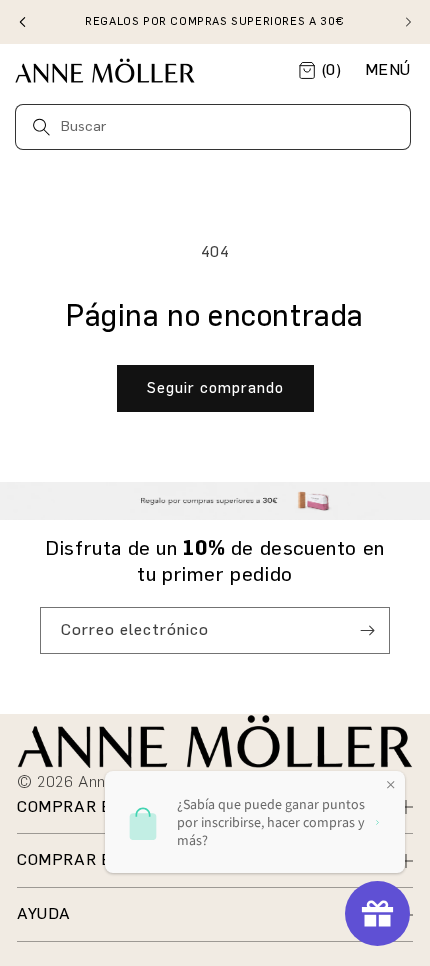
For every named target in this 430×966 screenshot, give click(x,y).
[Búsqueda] (41, 126)
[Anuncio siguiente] (408, 22)
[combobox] (213, 127)
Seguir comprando (215, 388)
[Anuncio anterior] (22, 22)
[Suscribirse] (367, 630)
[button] (388, 70)
